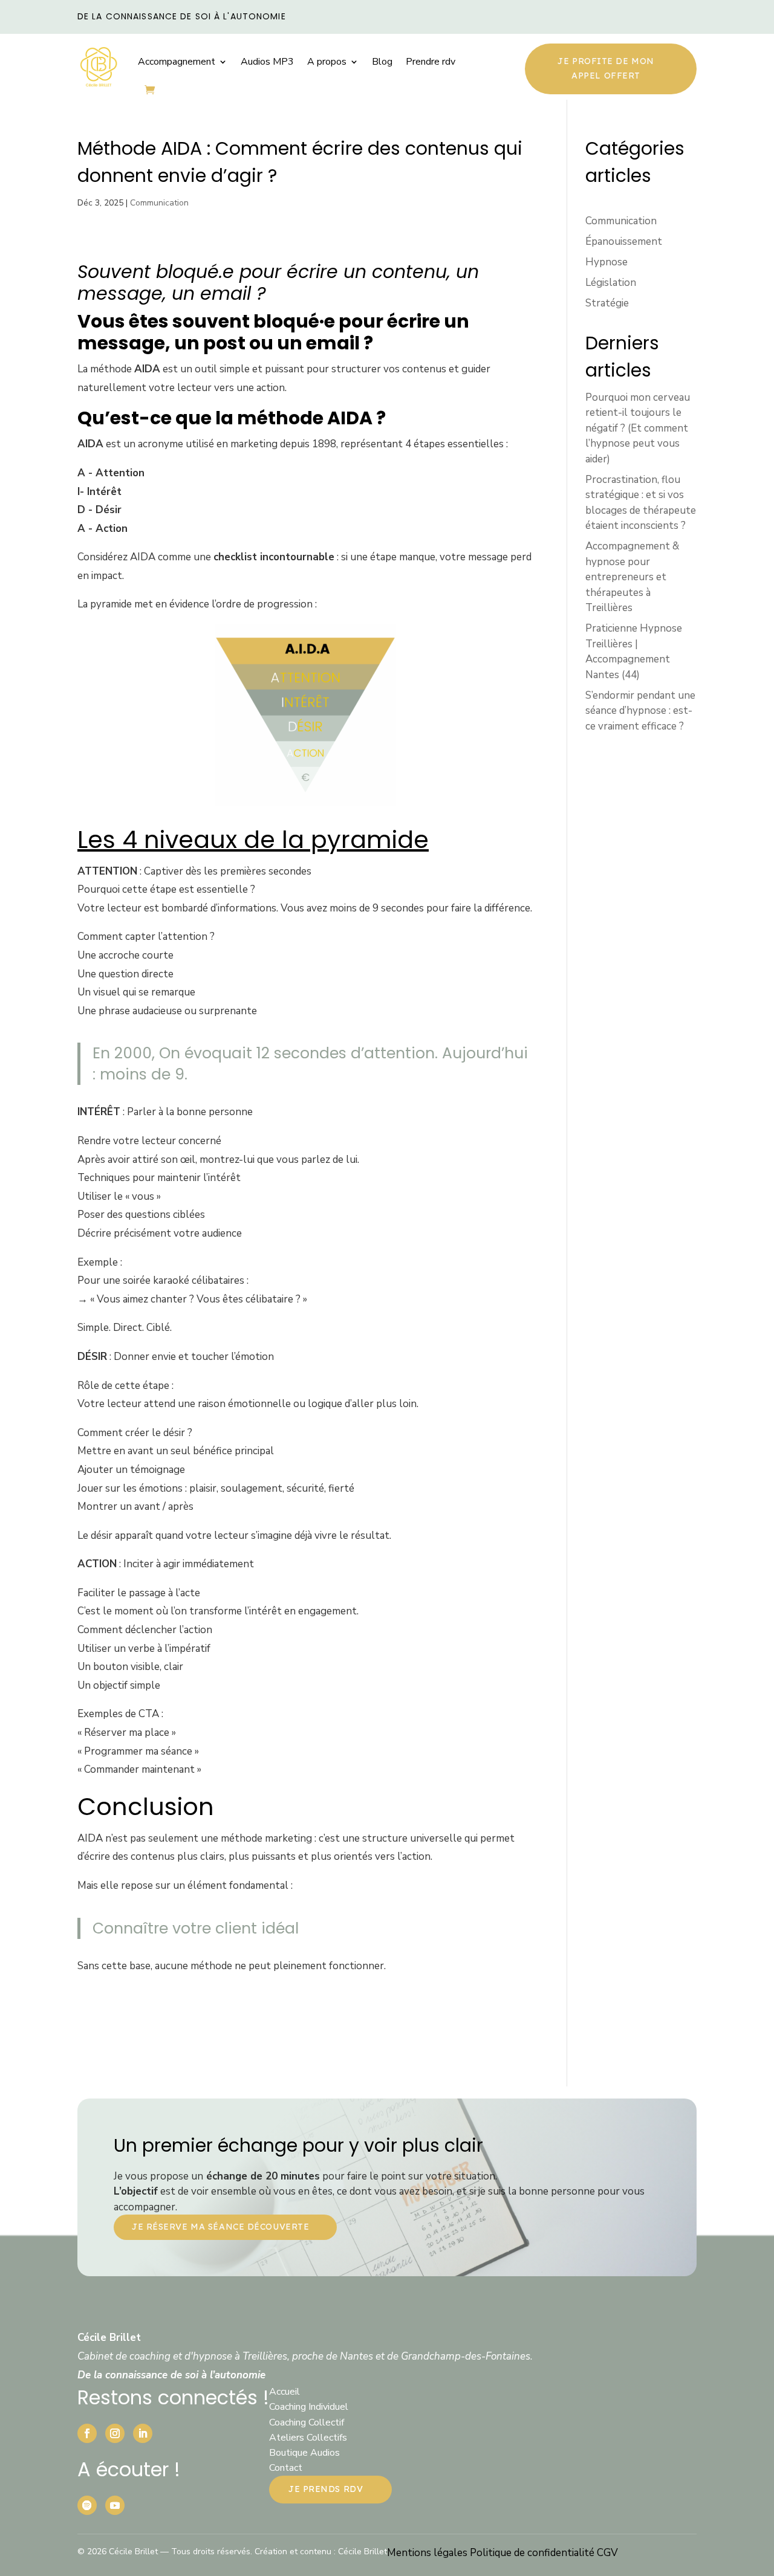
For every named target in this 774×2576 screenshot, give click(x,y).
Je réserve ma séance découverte (220, 2227)
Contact (286, 2468)
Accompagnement (177, 62)
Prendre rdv (431, 62)
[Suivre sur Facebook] (87, 2433)
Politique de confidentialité (533, 2553)
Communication (159, 203)
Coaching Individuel (309, 2407)
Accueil (285, 2392)
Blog (382, 62)
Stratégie (607, 303)
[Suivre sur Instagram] (115, 2433)
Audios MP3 (267, 62)
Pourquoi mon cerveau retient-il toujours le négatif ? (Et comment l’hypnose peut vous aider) (638, 428)
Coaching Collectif (307, 2422)
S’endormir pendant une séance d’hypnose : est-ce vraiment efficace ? (640, 711)
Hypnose (607, 262)
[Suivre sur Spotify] (87, 2505)
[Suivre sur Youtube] (115, 2505)
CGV (607, 2553)
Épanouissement (624, 241)
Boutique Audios (304, 2453)
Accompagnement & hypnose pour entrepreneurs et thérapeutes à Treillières (632, 577)
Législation (611, 283)
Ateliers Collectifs (308, 2438)
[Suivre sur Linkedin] (143, 2433)
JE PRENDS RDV (326, 2489)
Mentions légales (428, 2553)
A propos (327, 62)
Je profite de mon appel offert (606, 68)
